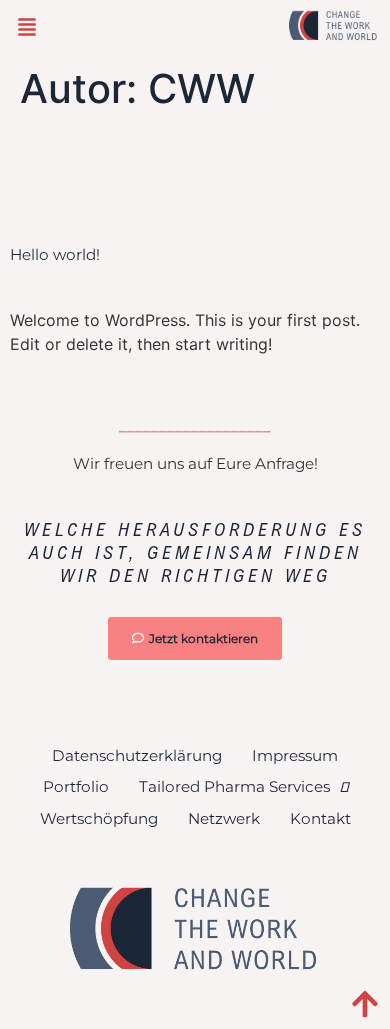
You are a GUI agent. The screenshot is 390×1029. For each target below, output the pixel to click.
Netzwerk (224, 818)
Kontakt (320, 818)
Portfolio (76, 786)
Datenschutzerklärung (137, 755)
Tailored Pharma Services (234, 786)
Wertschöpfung (99, 818)
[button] (27, 28)
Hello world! (55, 254)
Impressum (295, 755)
